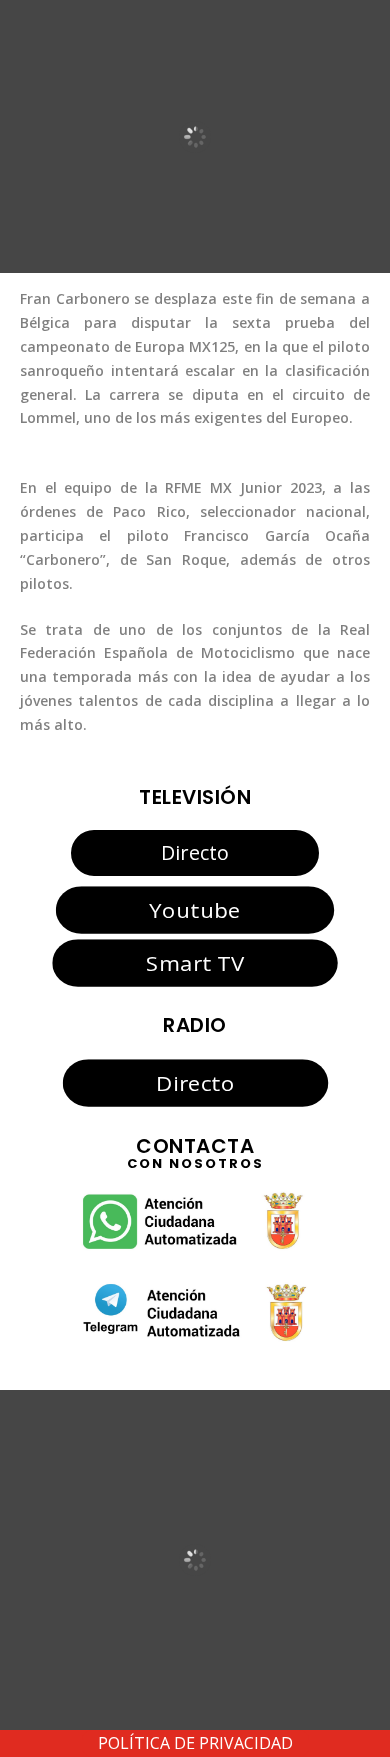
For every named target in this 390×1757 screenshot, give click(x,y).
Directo (195, 852)
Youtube (194, 910)
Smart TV (195, 963)
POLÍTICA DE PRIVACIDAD (195, 1743)
